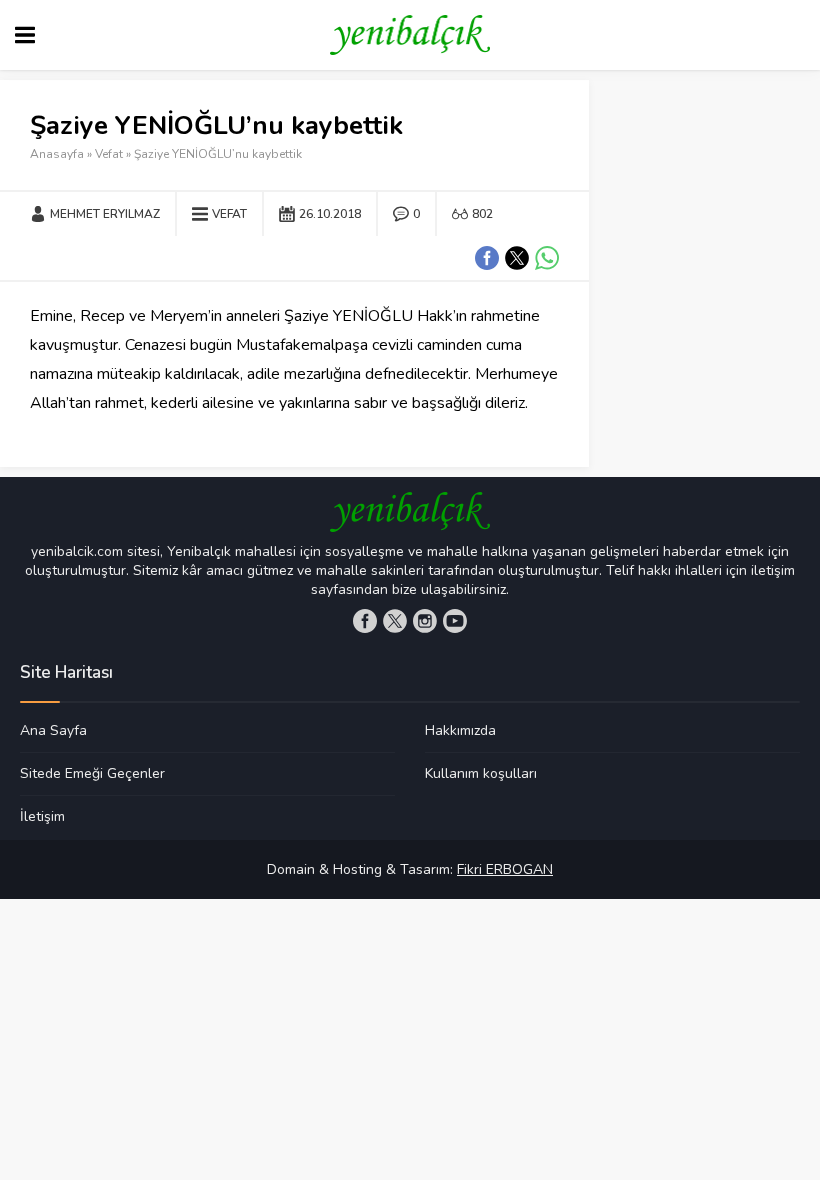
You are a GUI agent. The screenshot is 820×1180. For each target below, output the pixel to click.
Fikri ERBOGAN (505, 869)
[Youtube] (455, 621)
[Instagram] (425, 621)
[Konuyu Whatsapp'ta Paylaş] (547, 258)
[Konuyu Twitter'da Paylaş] (517, 258)
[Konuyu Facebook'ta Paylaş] (487, 258)
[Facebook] (365, 621)
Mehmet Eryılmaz (105, 214)
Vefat (109, 154)
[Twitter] (395, 621)
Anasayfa (57, 154)
